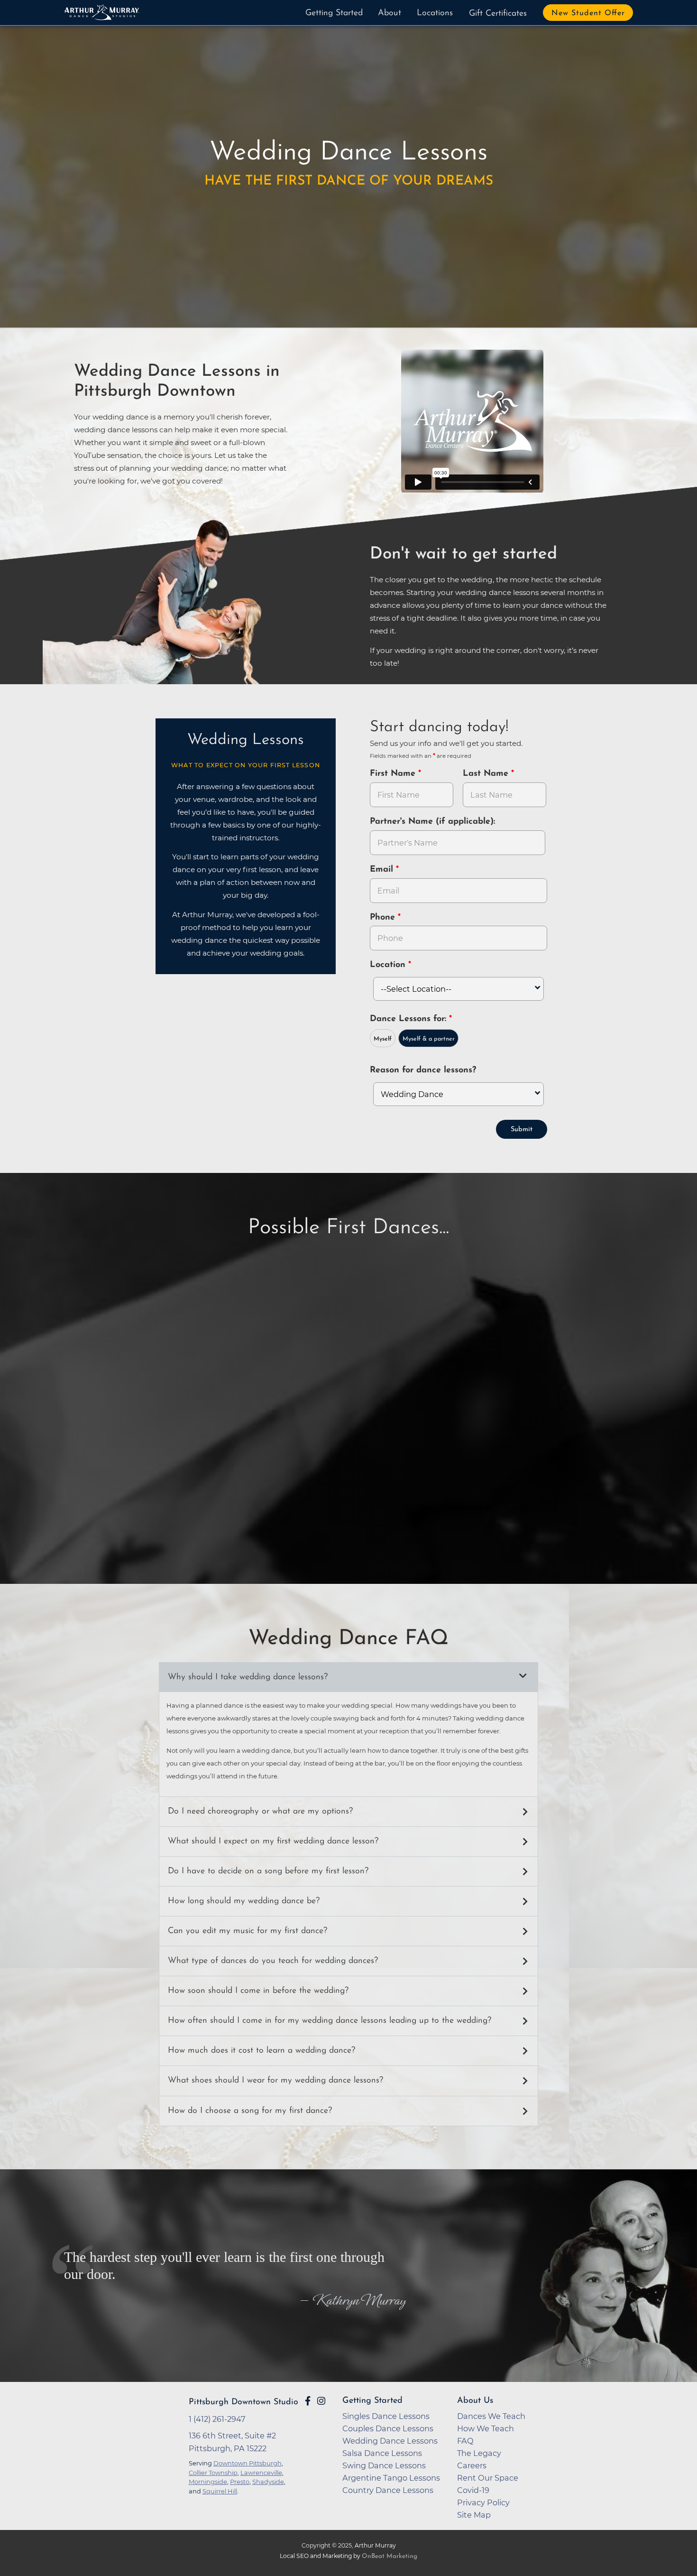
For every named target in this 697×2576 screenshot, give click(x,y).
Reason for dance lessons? (423, 1070)
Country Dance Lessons (388, 2490)
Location (389, 965)
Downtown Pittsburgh (248, 2463)
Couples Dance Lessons (388, 2428)
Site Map (474, 2515)
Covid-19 (473, 2490)
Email (383, 870)
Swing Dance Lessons (384, 2465)
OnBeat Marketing (390, 2556)
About (390, 13)
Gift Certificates (498, 14)
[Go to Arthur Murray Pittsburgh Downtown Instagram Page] (321, 2401)
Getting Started (334, 13)
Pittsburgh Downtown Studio (243, 2402)
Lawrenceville (261, 2473)
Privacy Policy (483, 2502)
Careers (472, 2465)
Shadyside (268, 2482)
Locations (435, 13)
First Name (394, 774)
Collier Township (213, 2473)
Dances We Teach (491, 2416)
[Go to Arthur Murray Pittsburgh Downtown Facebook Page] (308, 2401)
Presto (240, 2482)
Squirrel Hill (220, 2491)
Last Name (487, 774)
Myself (383, 1039)
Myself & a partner (429, 1039)
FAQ (465, 2441)
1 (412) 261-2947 (217, 2419)
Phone (384, 918)
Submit (522, 1130)
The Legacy (479, 2453)
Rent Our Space (488, 2478)
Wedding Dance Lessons (390, 2441)
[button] (348, 1677)
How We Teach (486, 2428)
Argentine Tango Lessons (391, 2478)
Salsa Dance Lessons (382, 2453)
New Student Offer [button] (588, 13)
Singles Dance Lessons (386, 2416)
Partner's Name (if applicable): (432, 822)
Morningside (208, 2482)
